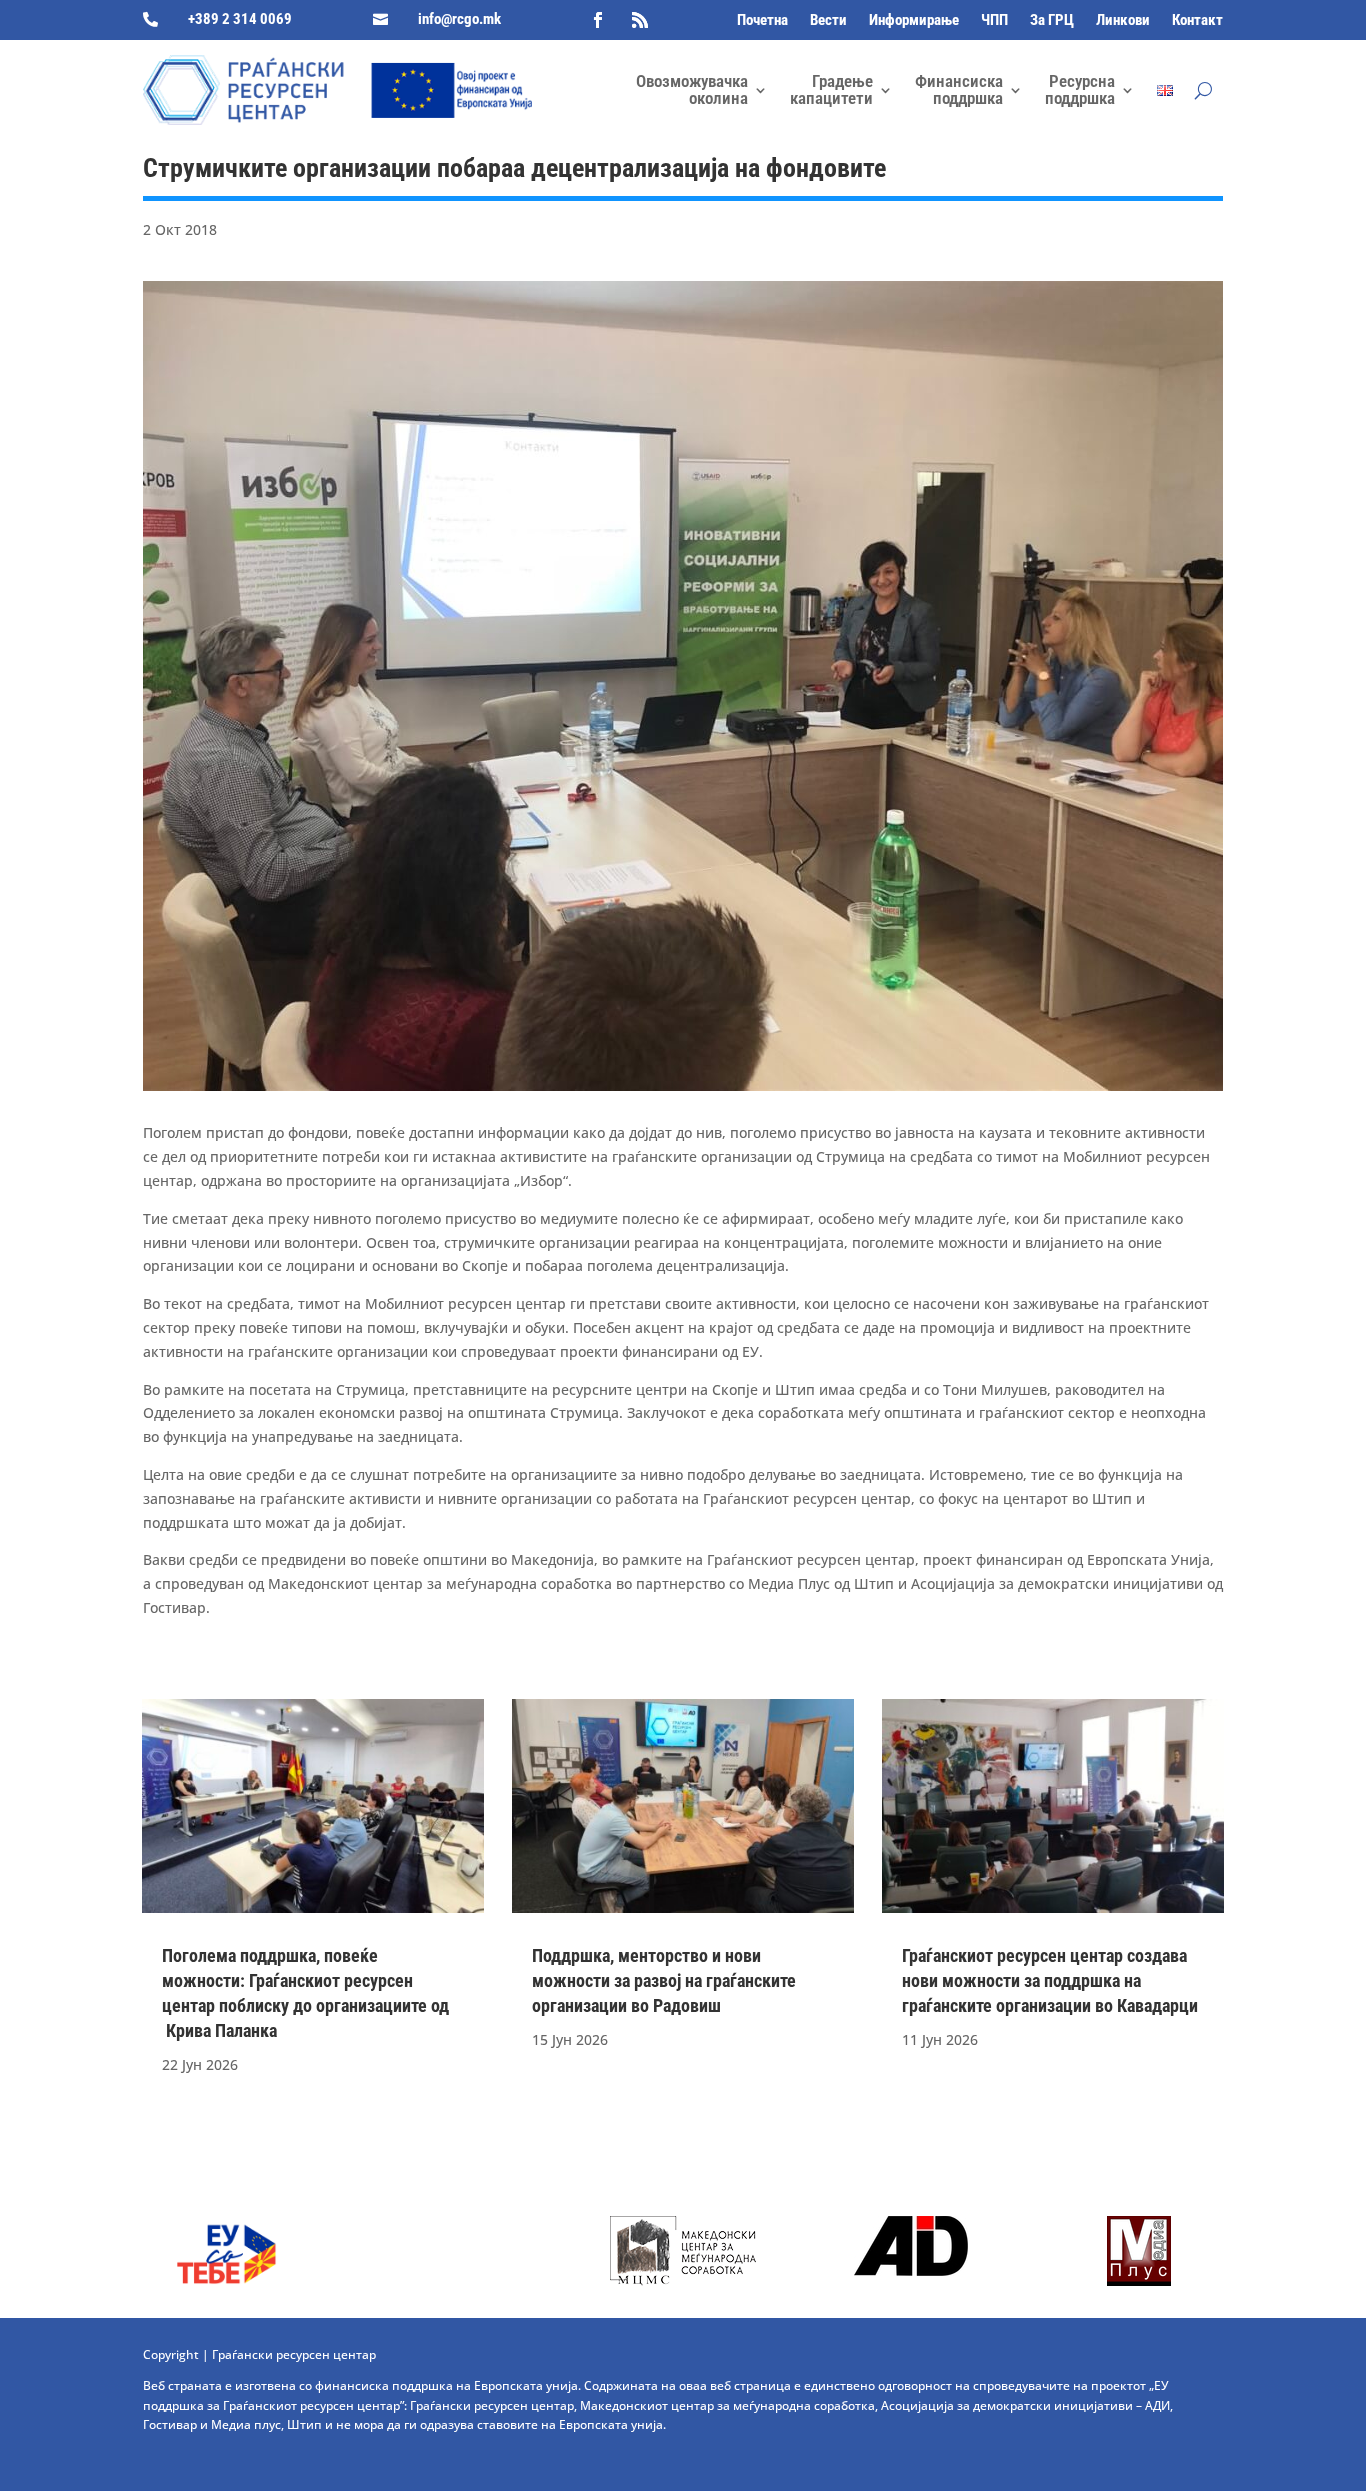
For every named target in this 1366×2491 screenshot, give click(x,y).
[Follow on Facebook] (598, 20)
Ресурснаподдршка (1080, 89)
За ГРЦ (1052, 21)
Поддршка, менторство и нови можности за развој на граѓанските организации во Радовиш (664, 1980)
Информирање (914, 21)
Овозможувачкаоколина (692, 89)
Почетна (762, 21)
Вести (828, 21)
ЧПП (994, 21)
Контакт (1197, 21)
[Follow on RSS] (640, 20)
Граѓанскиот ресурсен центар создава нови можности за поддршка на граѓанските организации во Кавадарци (1050, 1980)
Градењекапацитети (831, 89)
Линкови (1123, 21)
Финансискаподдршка (959, 89)
